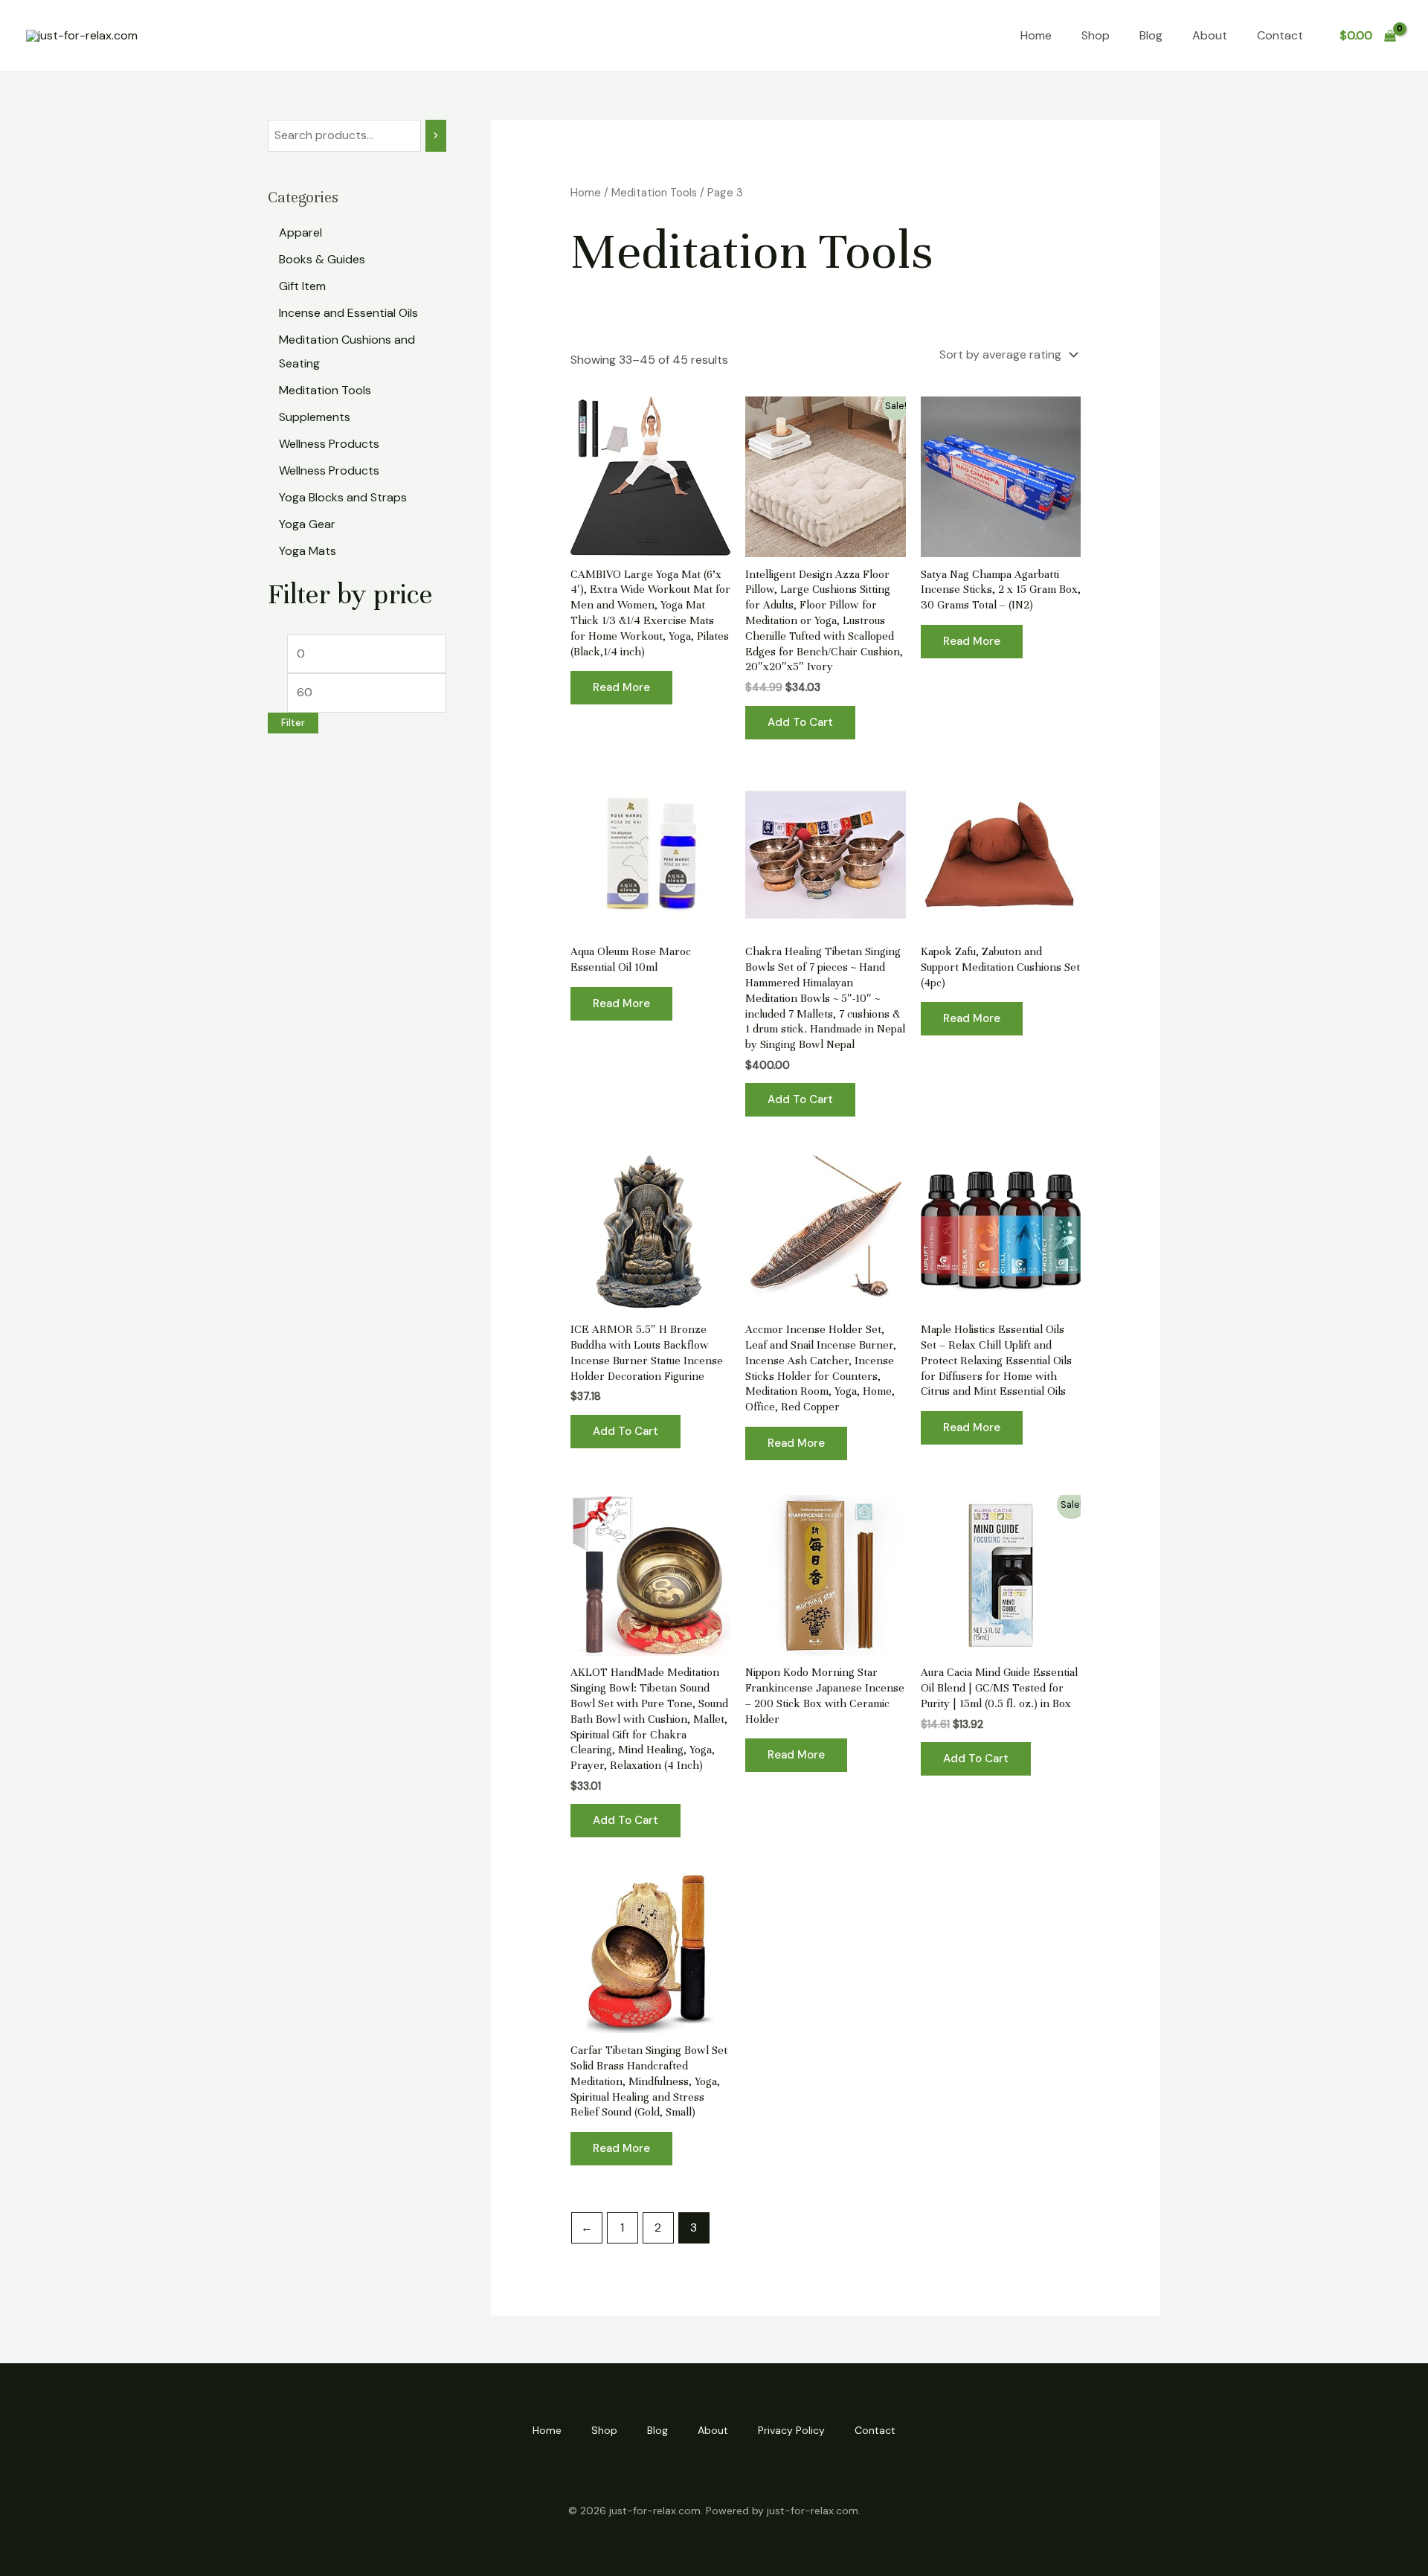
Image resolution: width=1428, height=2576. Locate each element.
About (1210, 35)
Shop (1096, 35)
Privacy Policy (791, 2430)
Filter (293, 723)
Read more (621, 687)
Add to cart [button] (800, 722)
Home (1036, 35)
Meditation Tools (654, 193)
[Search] (436, 136)
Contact (1280, 35)
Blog (1151, 35)
